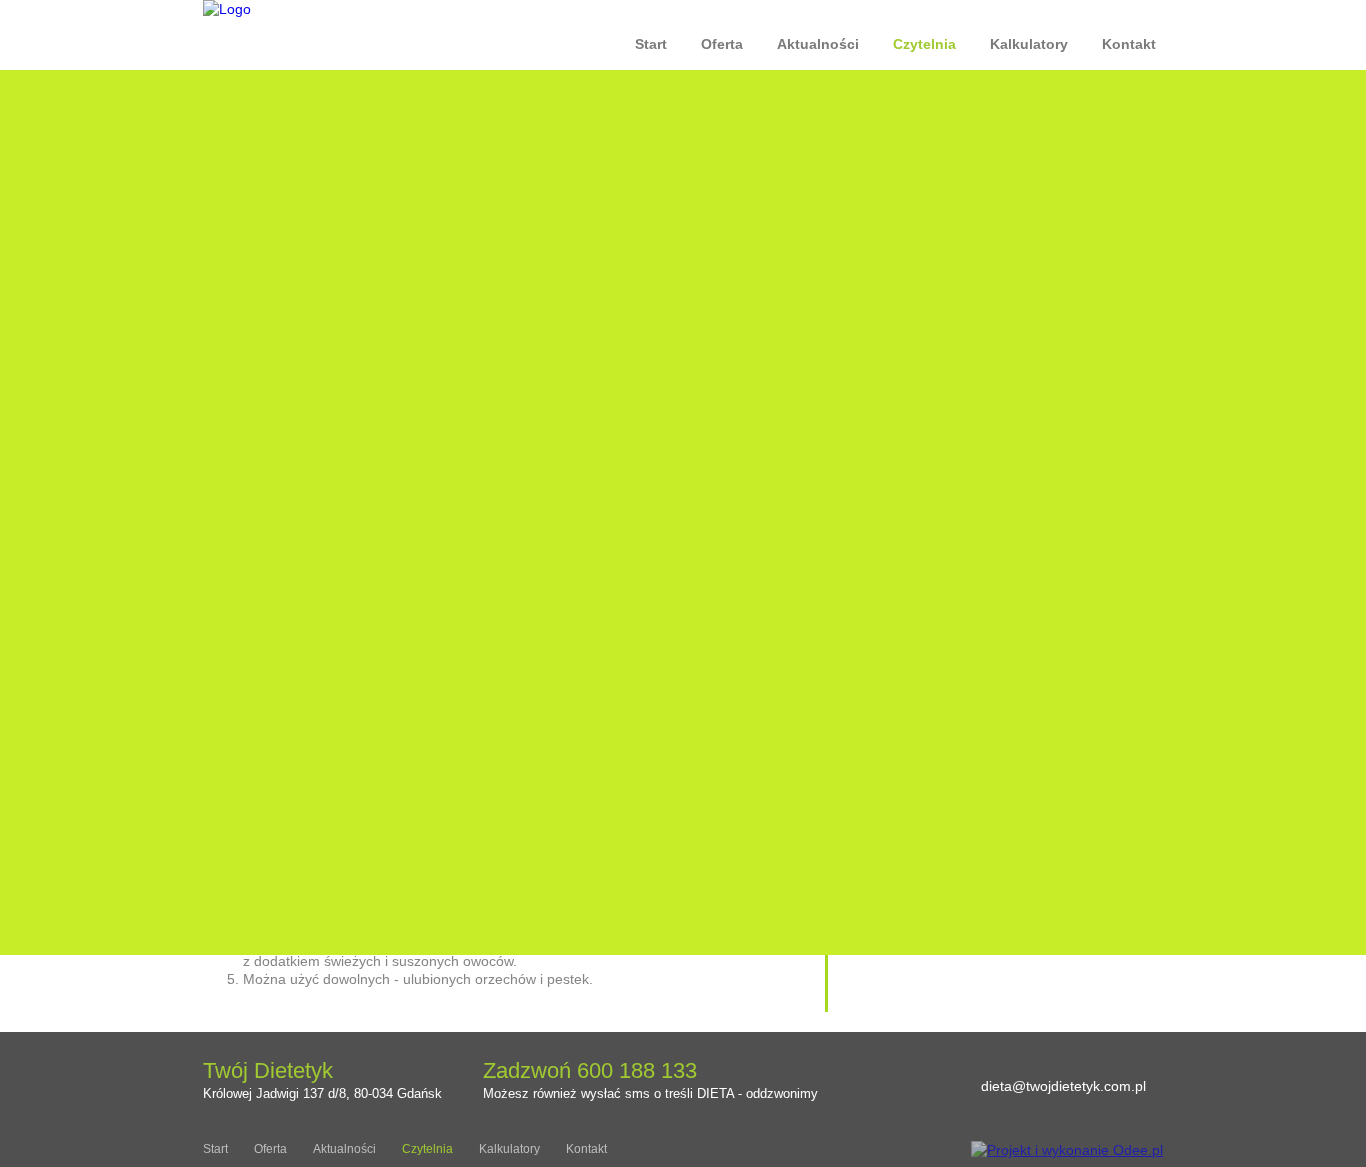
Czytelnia (924, 44)
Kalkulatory (1029, 44)
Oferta (722, 44)
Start (651, 44)
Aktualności (818, 44)
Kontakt (1129, 44)
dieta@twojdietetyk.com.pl (1063, 1086)
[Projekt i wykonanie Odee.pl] (1067, 1150)
